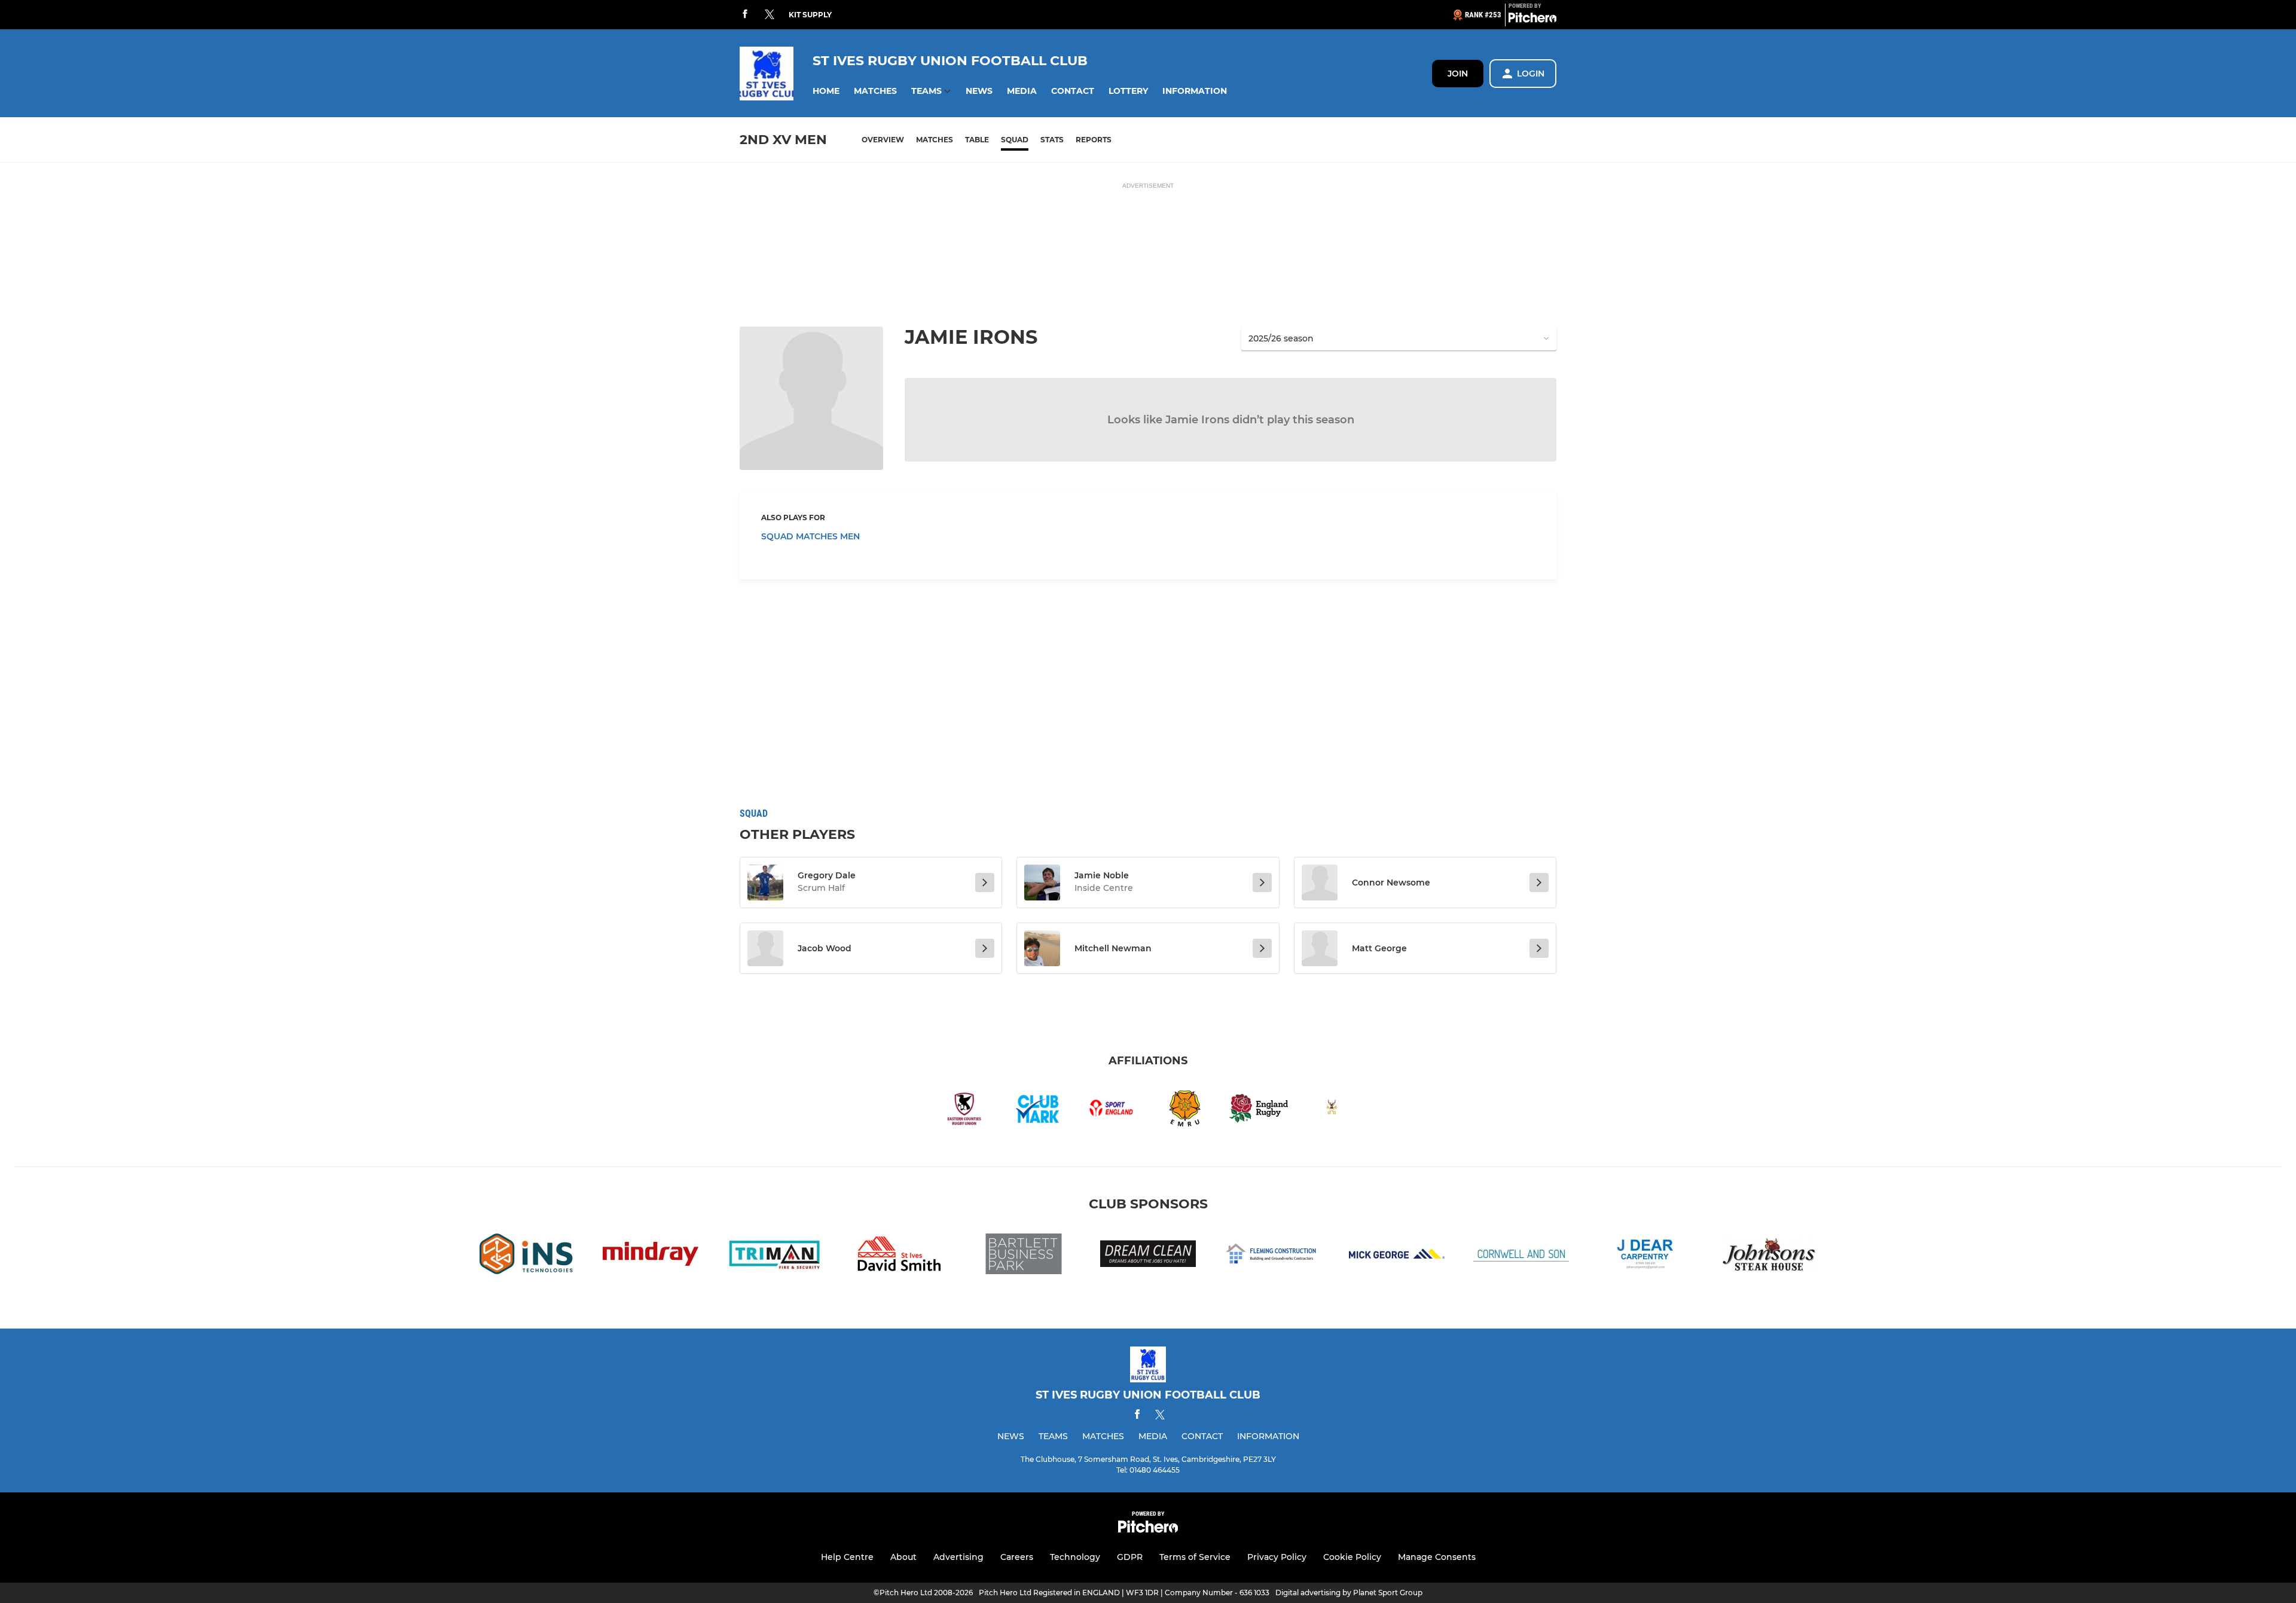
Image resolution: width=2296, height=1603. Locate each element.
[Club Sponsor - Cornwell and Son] (1521, 1256)
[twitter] (770, 15)
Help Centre (847, 1557)
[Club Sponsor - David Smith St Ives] (899, 1256)
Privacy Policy (1277, 1557)
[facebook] (745, 15)
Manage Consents (1437, 1557)
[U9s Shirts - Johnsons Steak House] (1770, 1256)
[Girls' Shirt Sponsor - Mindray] (651, 1256)
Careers (1017, 1557)
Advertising (958, 1557)
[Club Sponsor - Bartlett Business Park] (1024, 1256)
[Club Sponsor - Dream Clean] (1148, 1256)
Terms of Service (1195, 1557)
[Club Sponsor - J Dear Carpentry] (1645, 1256)
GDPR (1130, 1557)
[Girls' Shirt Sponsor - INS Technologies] (526, 1256)
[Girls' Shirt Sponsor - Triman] (775, 1256)
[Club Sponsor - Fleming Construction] (1272, 1256)
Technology (1075, 1557)
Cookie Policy (1352, 1557)
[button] (826, 91)
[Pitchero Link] (1532, 20)
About (903, 1557)
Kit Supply (810, 15)
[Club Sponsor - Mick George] (1397, 1256)
